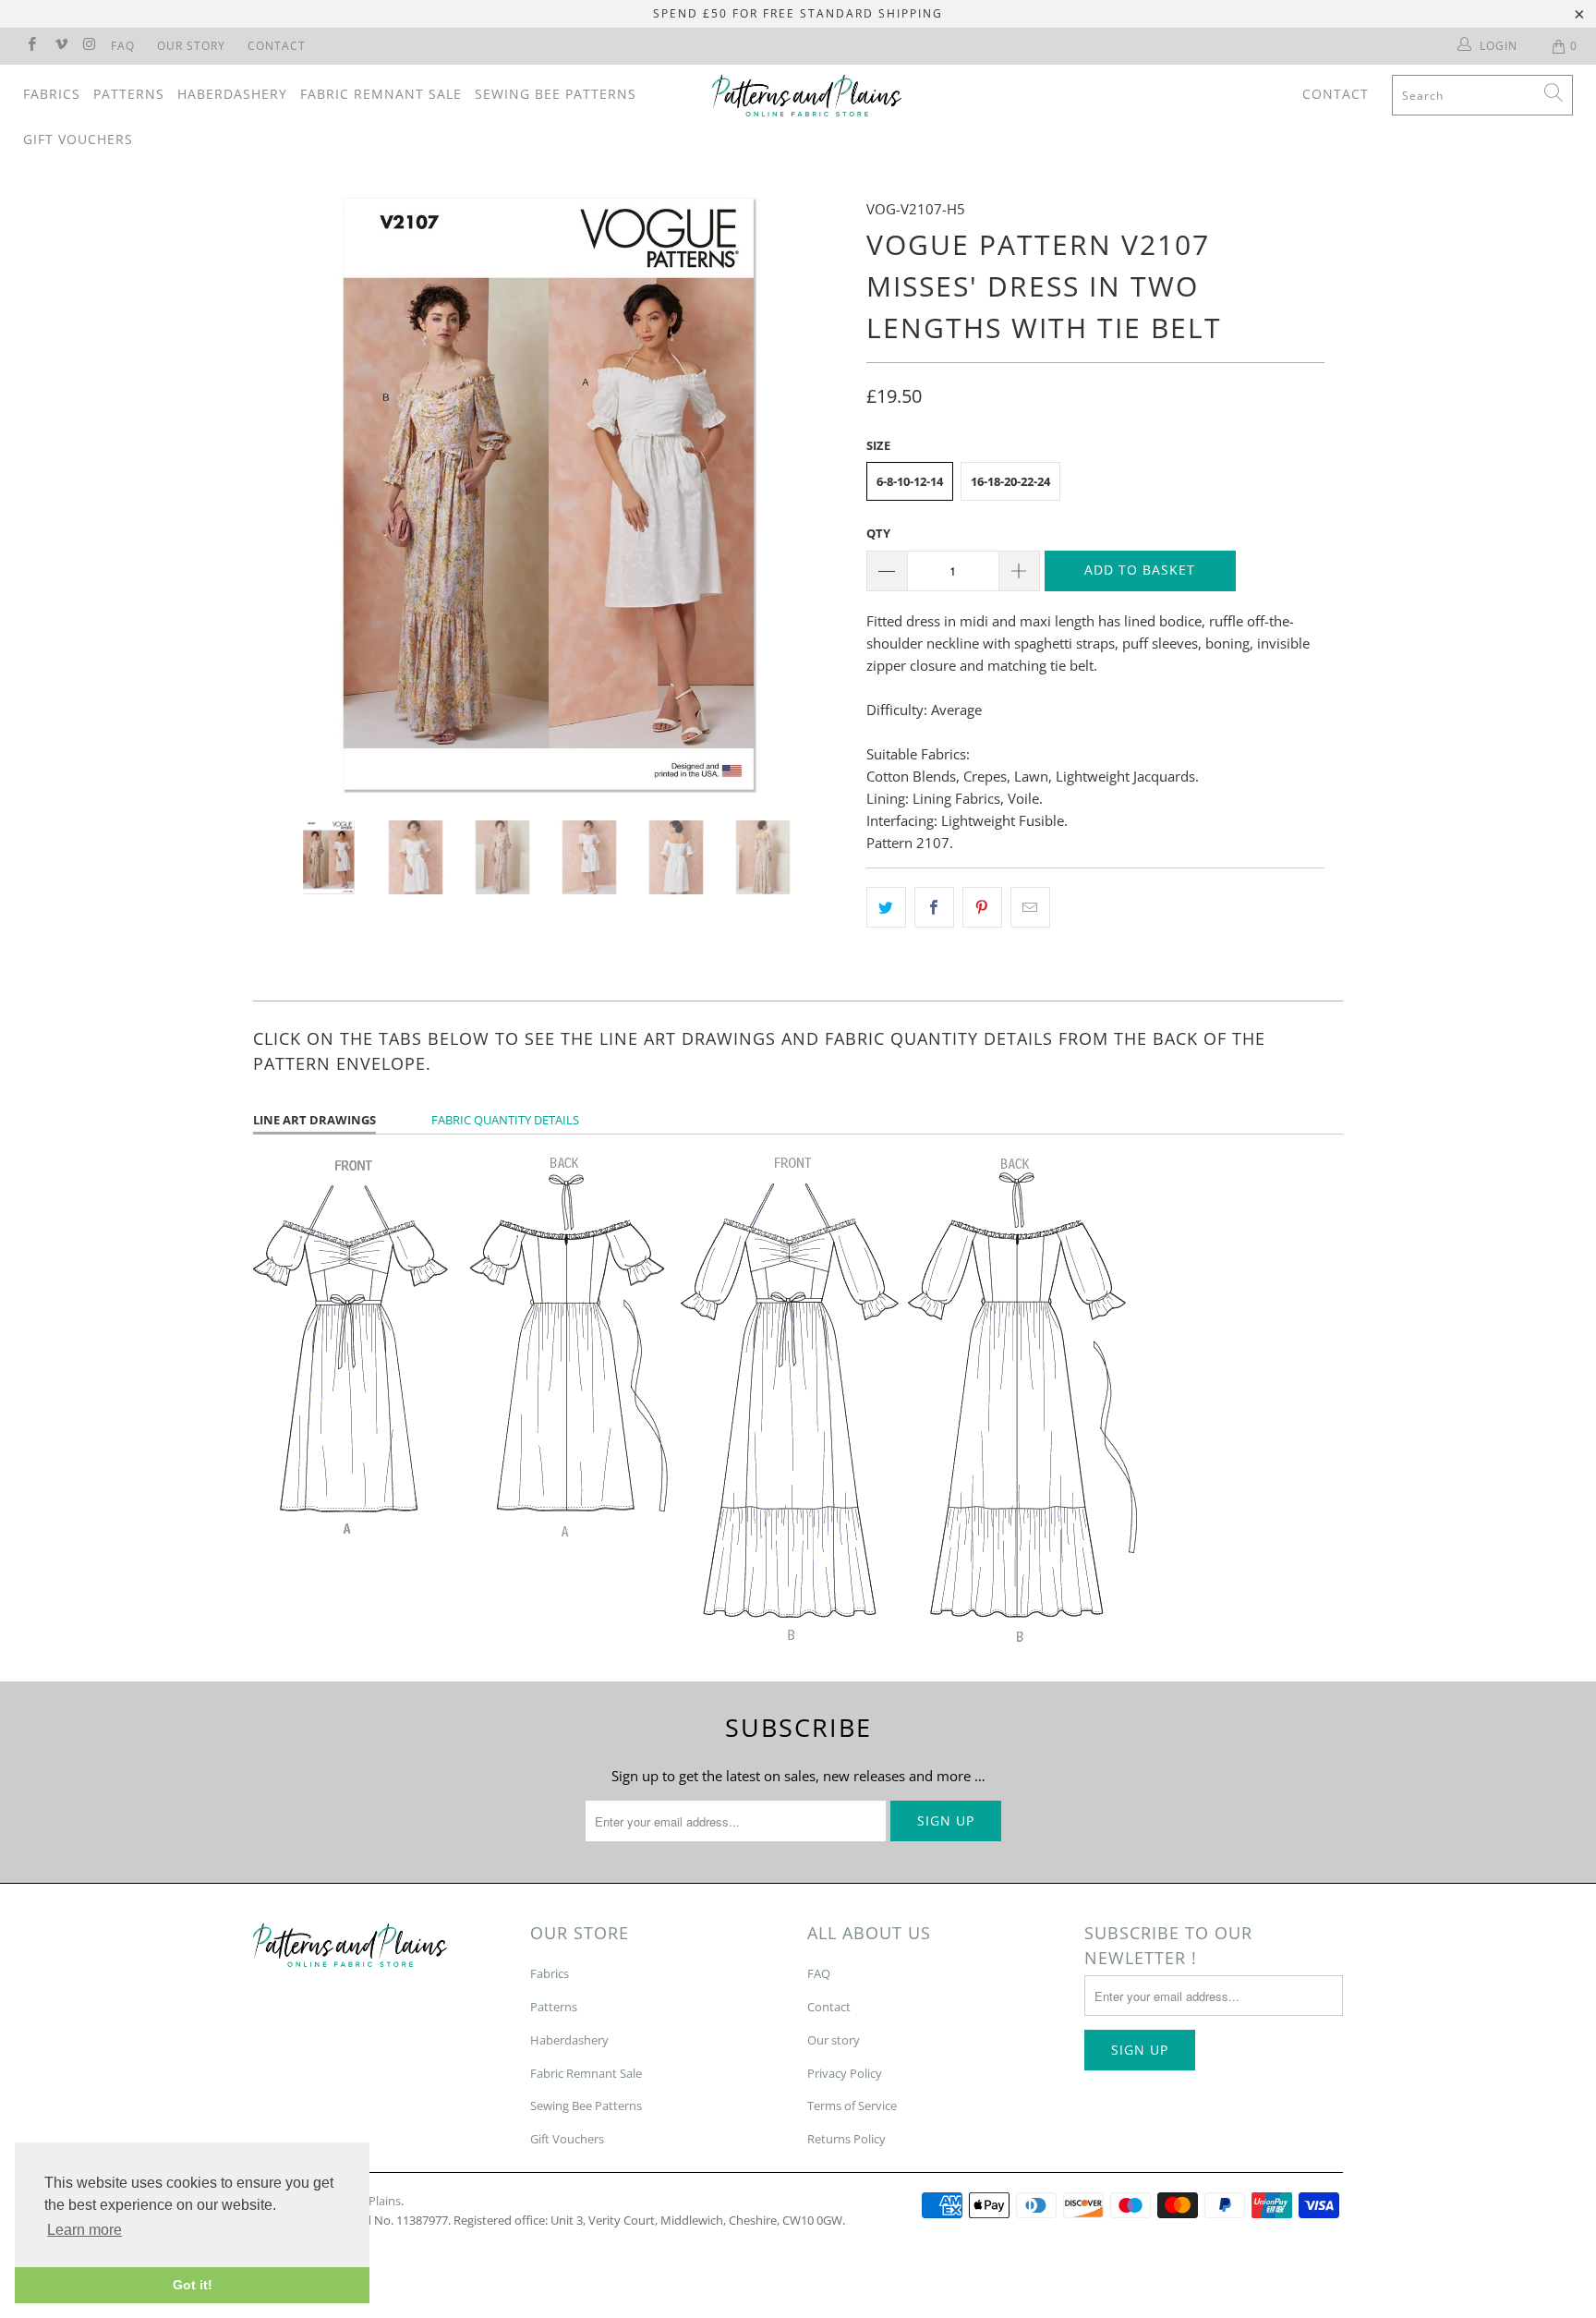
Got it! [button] (193, 2285)
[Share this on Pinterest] (982, 907)
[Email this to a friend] (1030, 907)
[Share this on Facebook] (934, 907)
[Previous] (285, 495)
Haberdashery (232, 94)
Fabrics (52, 94)
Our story (834, 2040)
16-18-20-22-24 (1010, 481)
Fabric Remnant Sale (381, 94)
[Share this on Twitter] (886, 907)
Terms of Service (852, 2106)
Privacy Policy (845, 2073)
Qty (878, 533)
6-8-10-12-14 (910, 481)
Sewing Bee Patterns (556, 94)
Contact (277, 46)
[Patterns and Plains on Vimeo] (60, 46)
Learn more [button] (85, 2230)
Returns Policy (846, 2139)
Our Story (191, 46)
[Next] (816, 495)
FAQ (123, 46)
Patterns (129, 94)
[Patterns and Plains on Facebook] (31, 46)
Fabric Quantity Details (505, 1120)
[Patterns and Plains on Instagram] (89, 46)
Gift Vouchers (78, 139)
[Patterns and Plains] (807, 96)
